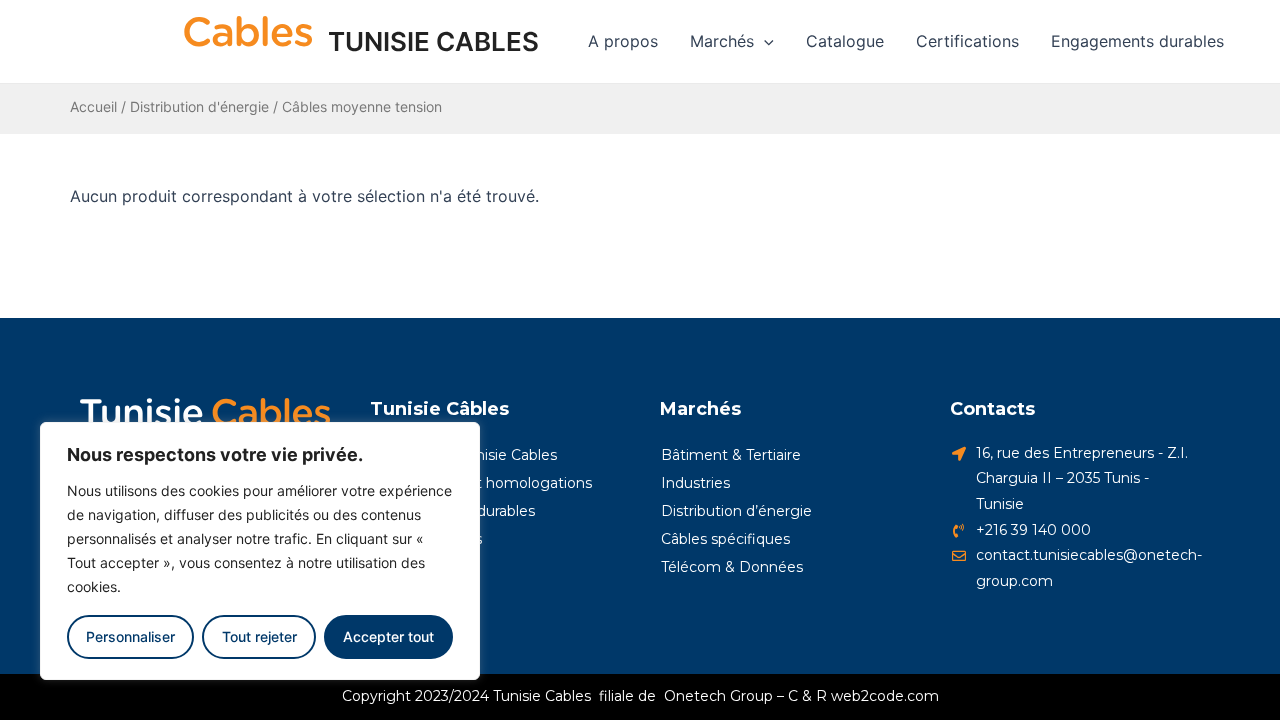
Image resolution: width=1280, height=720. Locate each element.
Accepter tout (388, 636)
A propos (623, 41)
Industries (695, 483)
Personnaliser (130, 636)
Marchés (722, 41)
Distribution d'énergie (199, 106)
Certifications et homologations (481, 483)
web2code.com (885, 696)
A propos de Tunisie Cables (464, 455)
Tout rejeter (259, 636)
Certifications (967, 41)
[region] (260, 551)
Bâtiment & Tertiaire (731, 455)
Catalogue (845, 41)
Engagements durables (1137, 41)
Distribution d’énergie (736, 511)
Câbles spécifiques (725, 539)
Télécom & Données (732, 567)
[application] (764, 41)
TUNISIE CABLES (433, 41)
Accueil (93, 106)
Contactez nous (426, 539)
